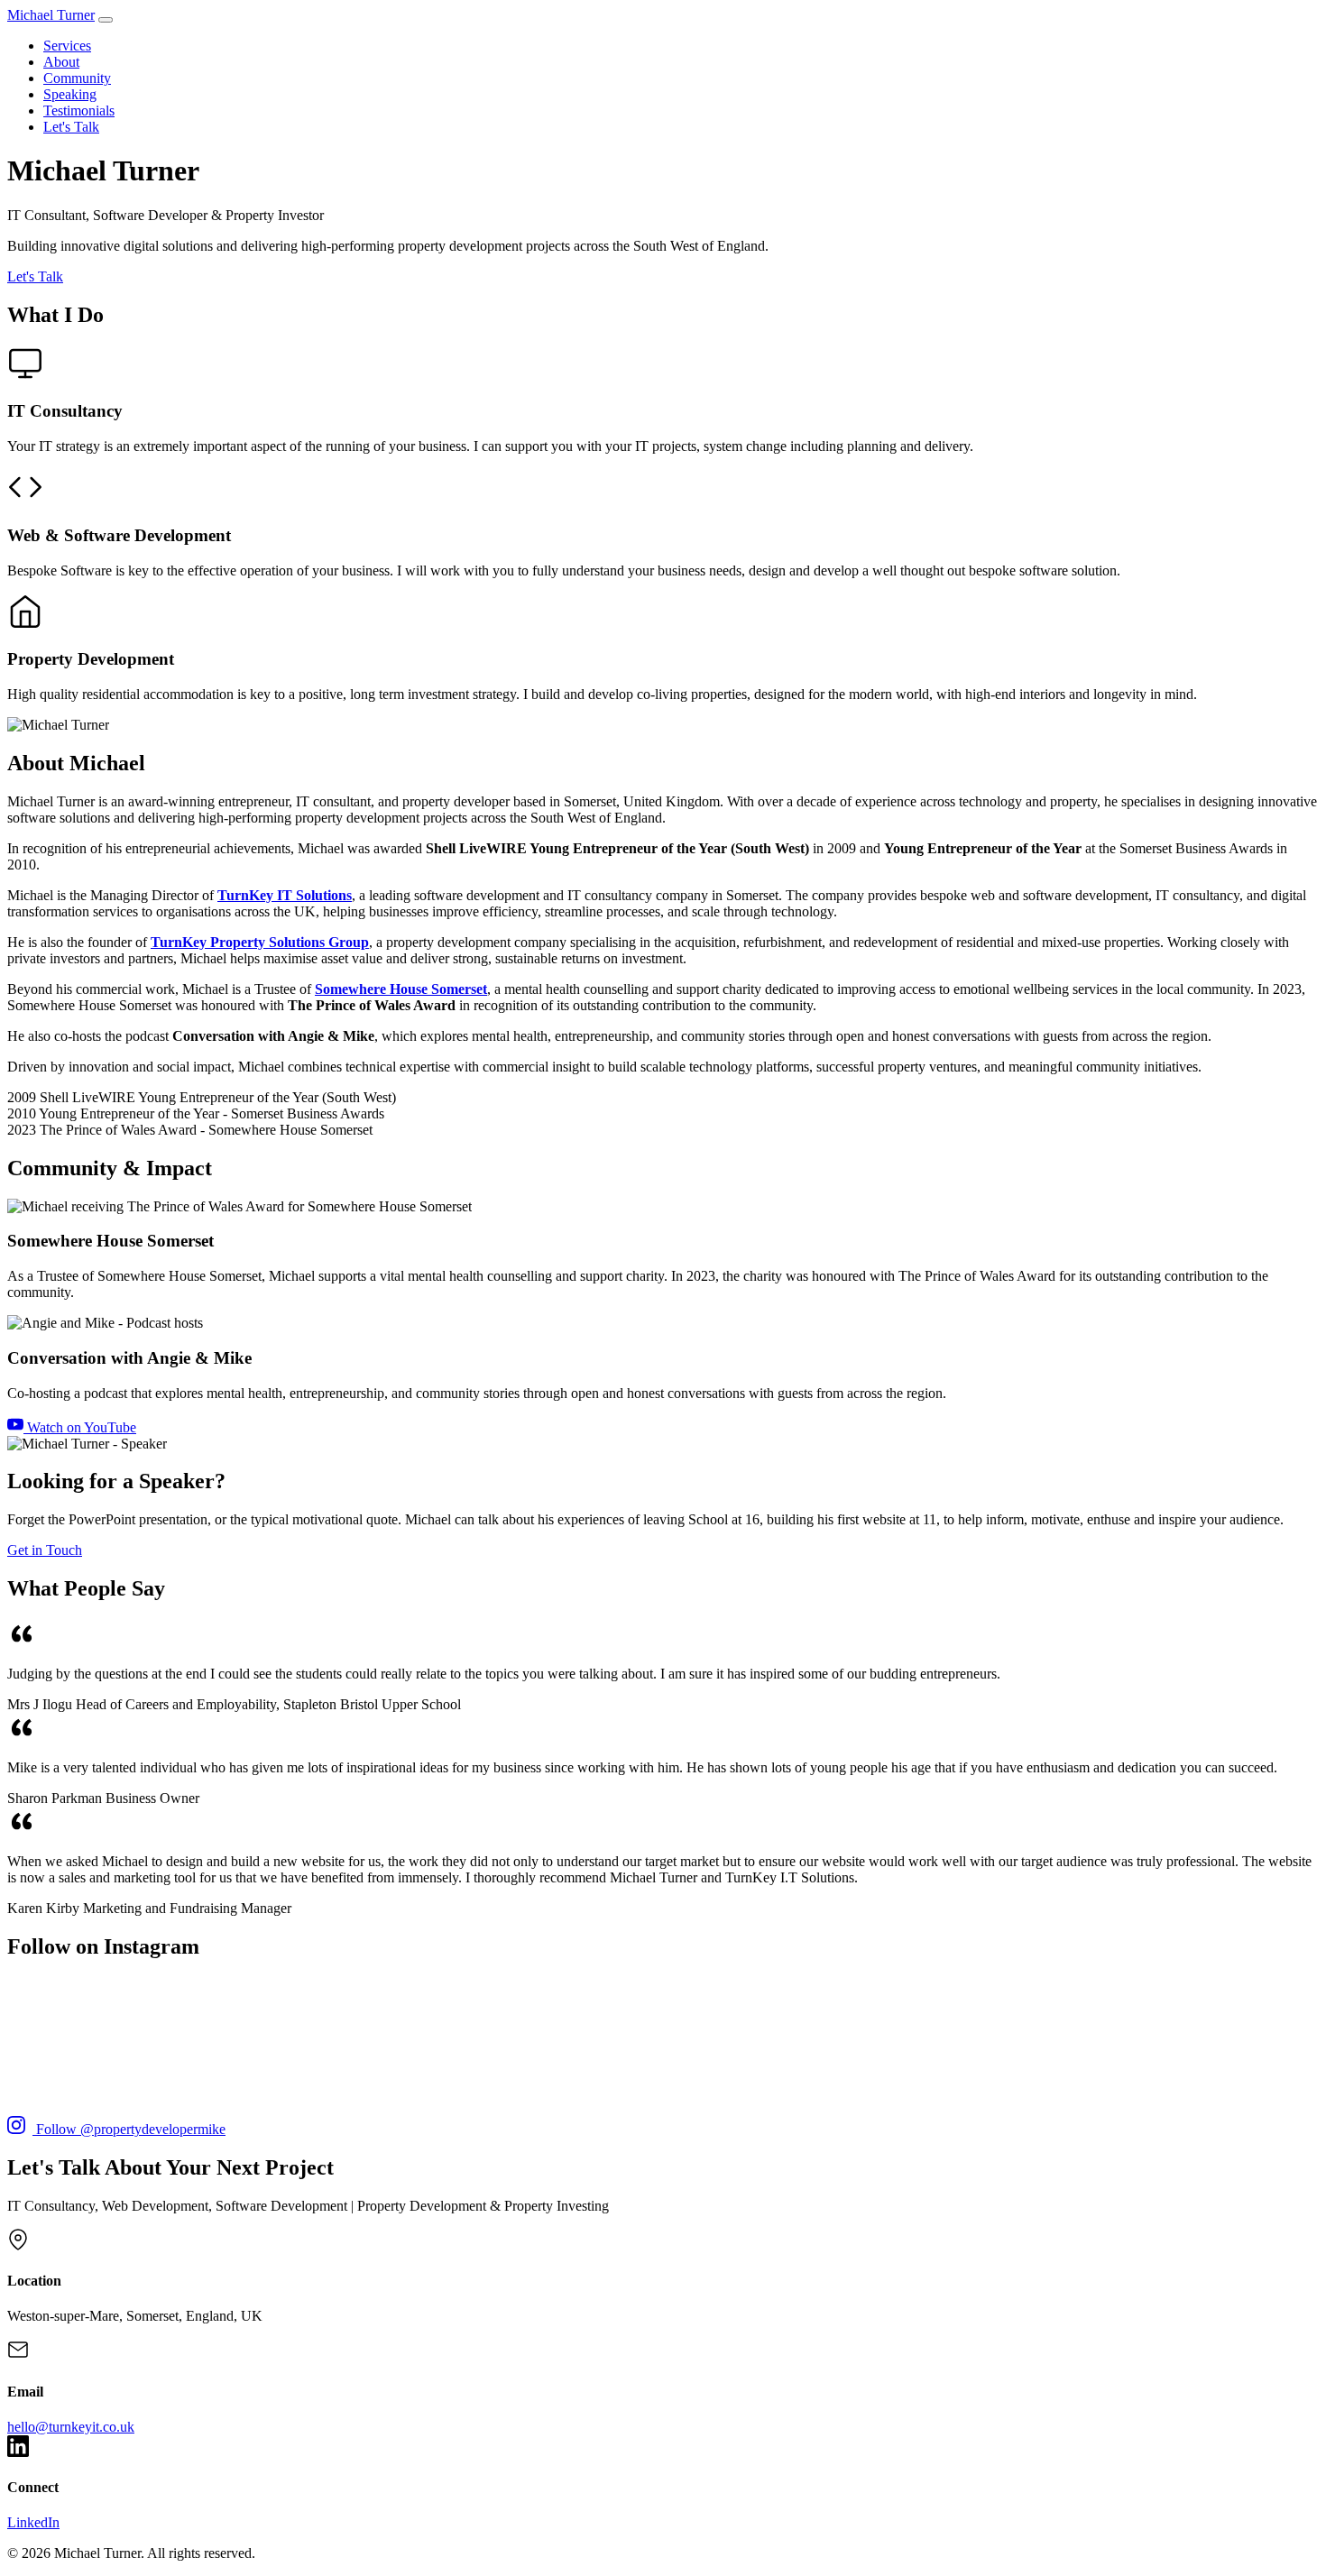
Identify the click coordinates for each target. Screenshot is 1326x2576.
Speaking (70, 94)
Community (77, 78)
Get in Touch (45, 1550)
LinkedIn (33, 2522)
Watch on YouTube (80, 1427)
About (61, 62)
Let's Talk (71, 127)
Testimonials (79, 110)
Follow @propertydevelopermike (129, 2129)
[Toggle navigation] (106, 20)
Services (67, 46)
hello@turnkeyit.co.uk (71, 2427)
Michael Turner (51, 15)
